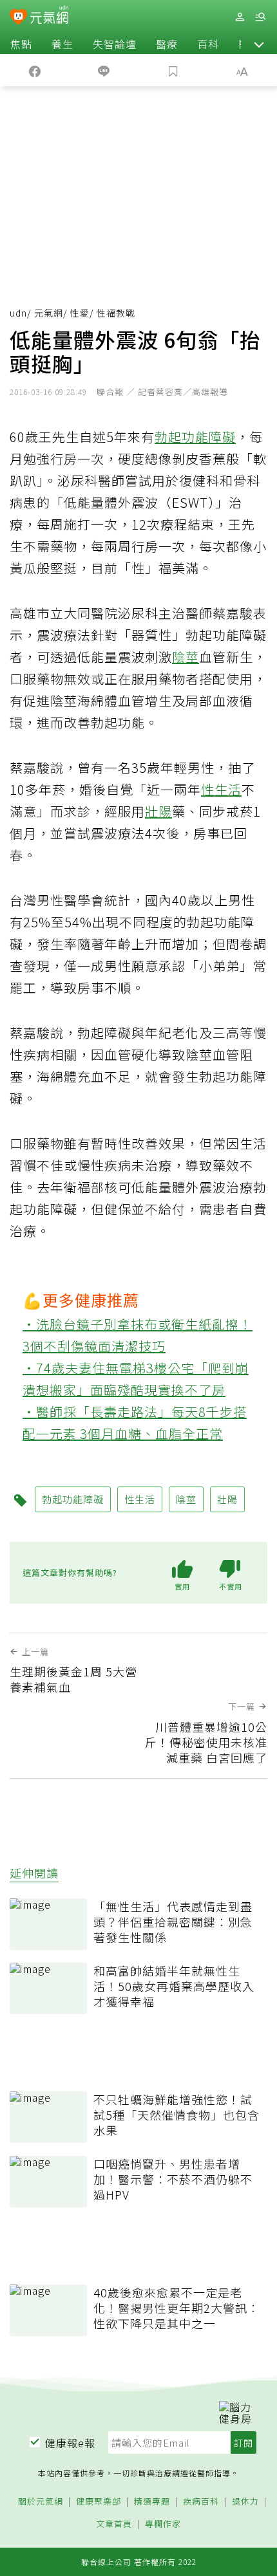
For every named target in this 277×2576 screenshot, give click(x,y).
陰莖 (186, 657)
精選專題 (152, 2502)
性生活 (221, 789)
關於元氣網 (41, 2502)
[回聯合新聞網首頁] (18, 18)
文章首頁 (114, 2524)
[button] (259, 44)
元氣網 (49, 313)
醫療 (167, 44)
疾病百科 (201, 2502)
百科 (208, 44)
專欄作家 (163, 2524)
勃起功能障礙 (195, 437)
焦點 (21, 44)
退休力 (245, 2502)
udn (18, 313)
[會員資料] (240, 17)
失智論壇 (115, 44)
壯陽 (158, 811)
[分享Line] (104, 70)
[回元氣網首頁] (49, 16)
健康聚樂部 (99, 2502)
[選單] (260, 17)
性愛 (80, 313)
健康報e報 (70, 2443)
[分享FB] (35, 70)
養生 (62, 44)
